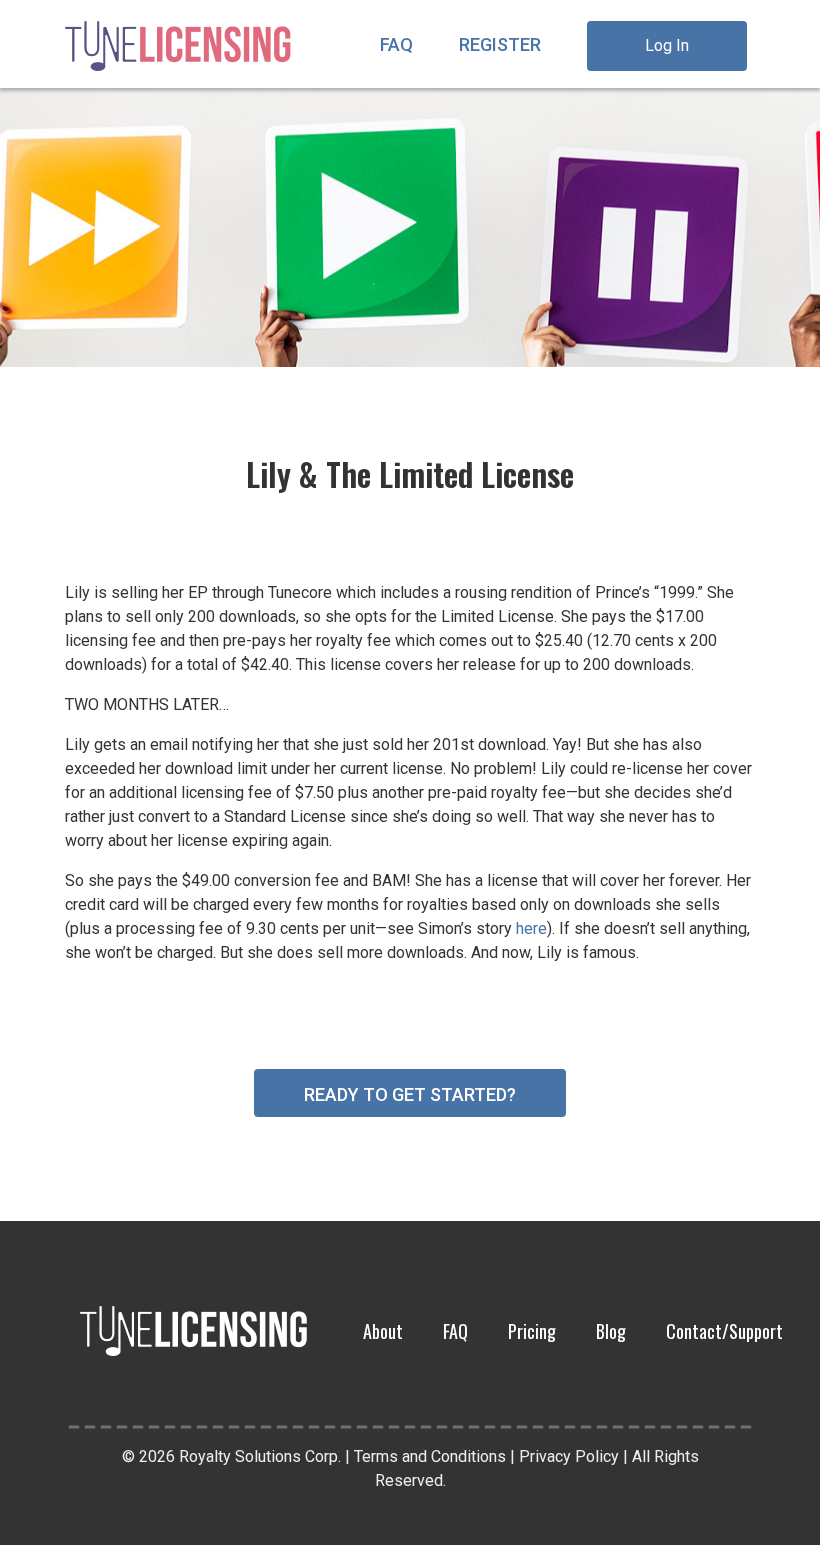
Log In (667, 45)
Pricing (532, 1331)
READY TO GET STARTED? (410, 1094)
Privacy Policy (569, 1456)
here (531, 928)
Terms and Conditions (430, 1456)
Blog (611, 1331)
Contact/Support (724, 1331)
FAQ (396, 44)
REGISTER (500, 44)
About (383, 1331)
